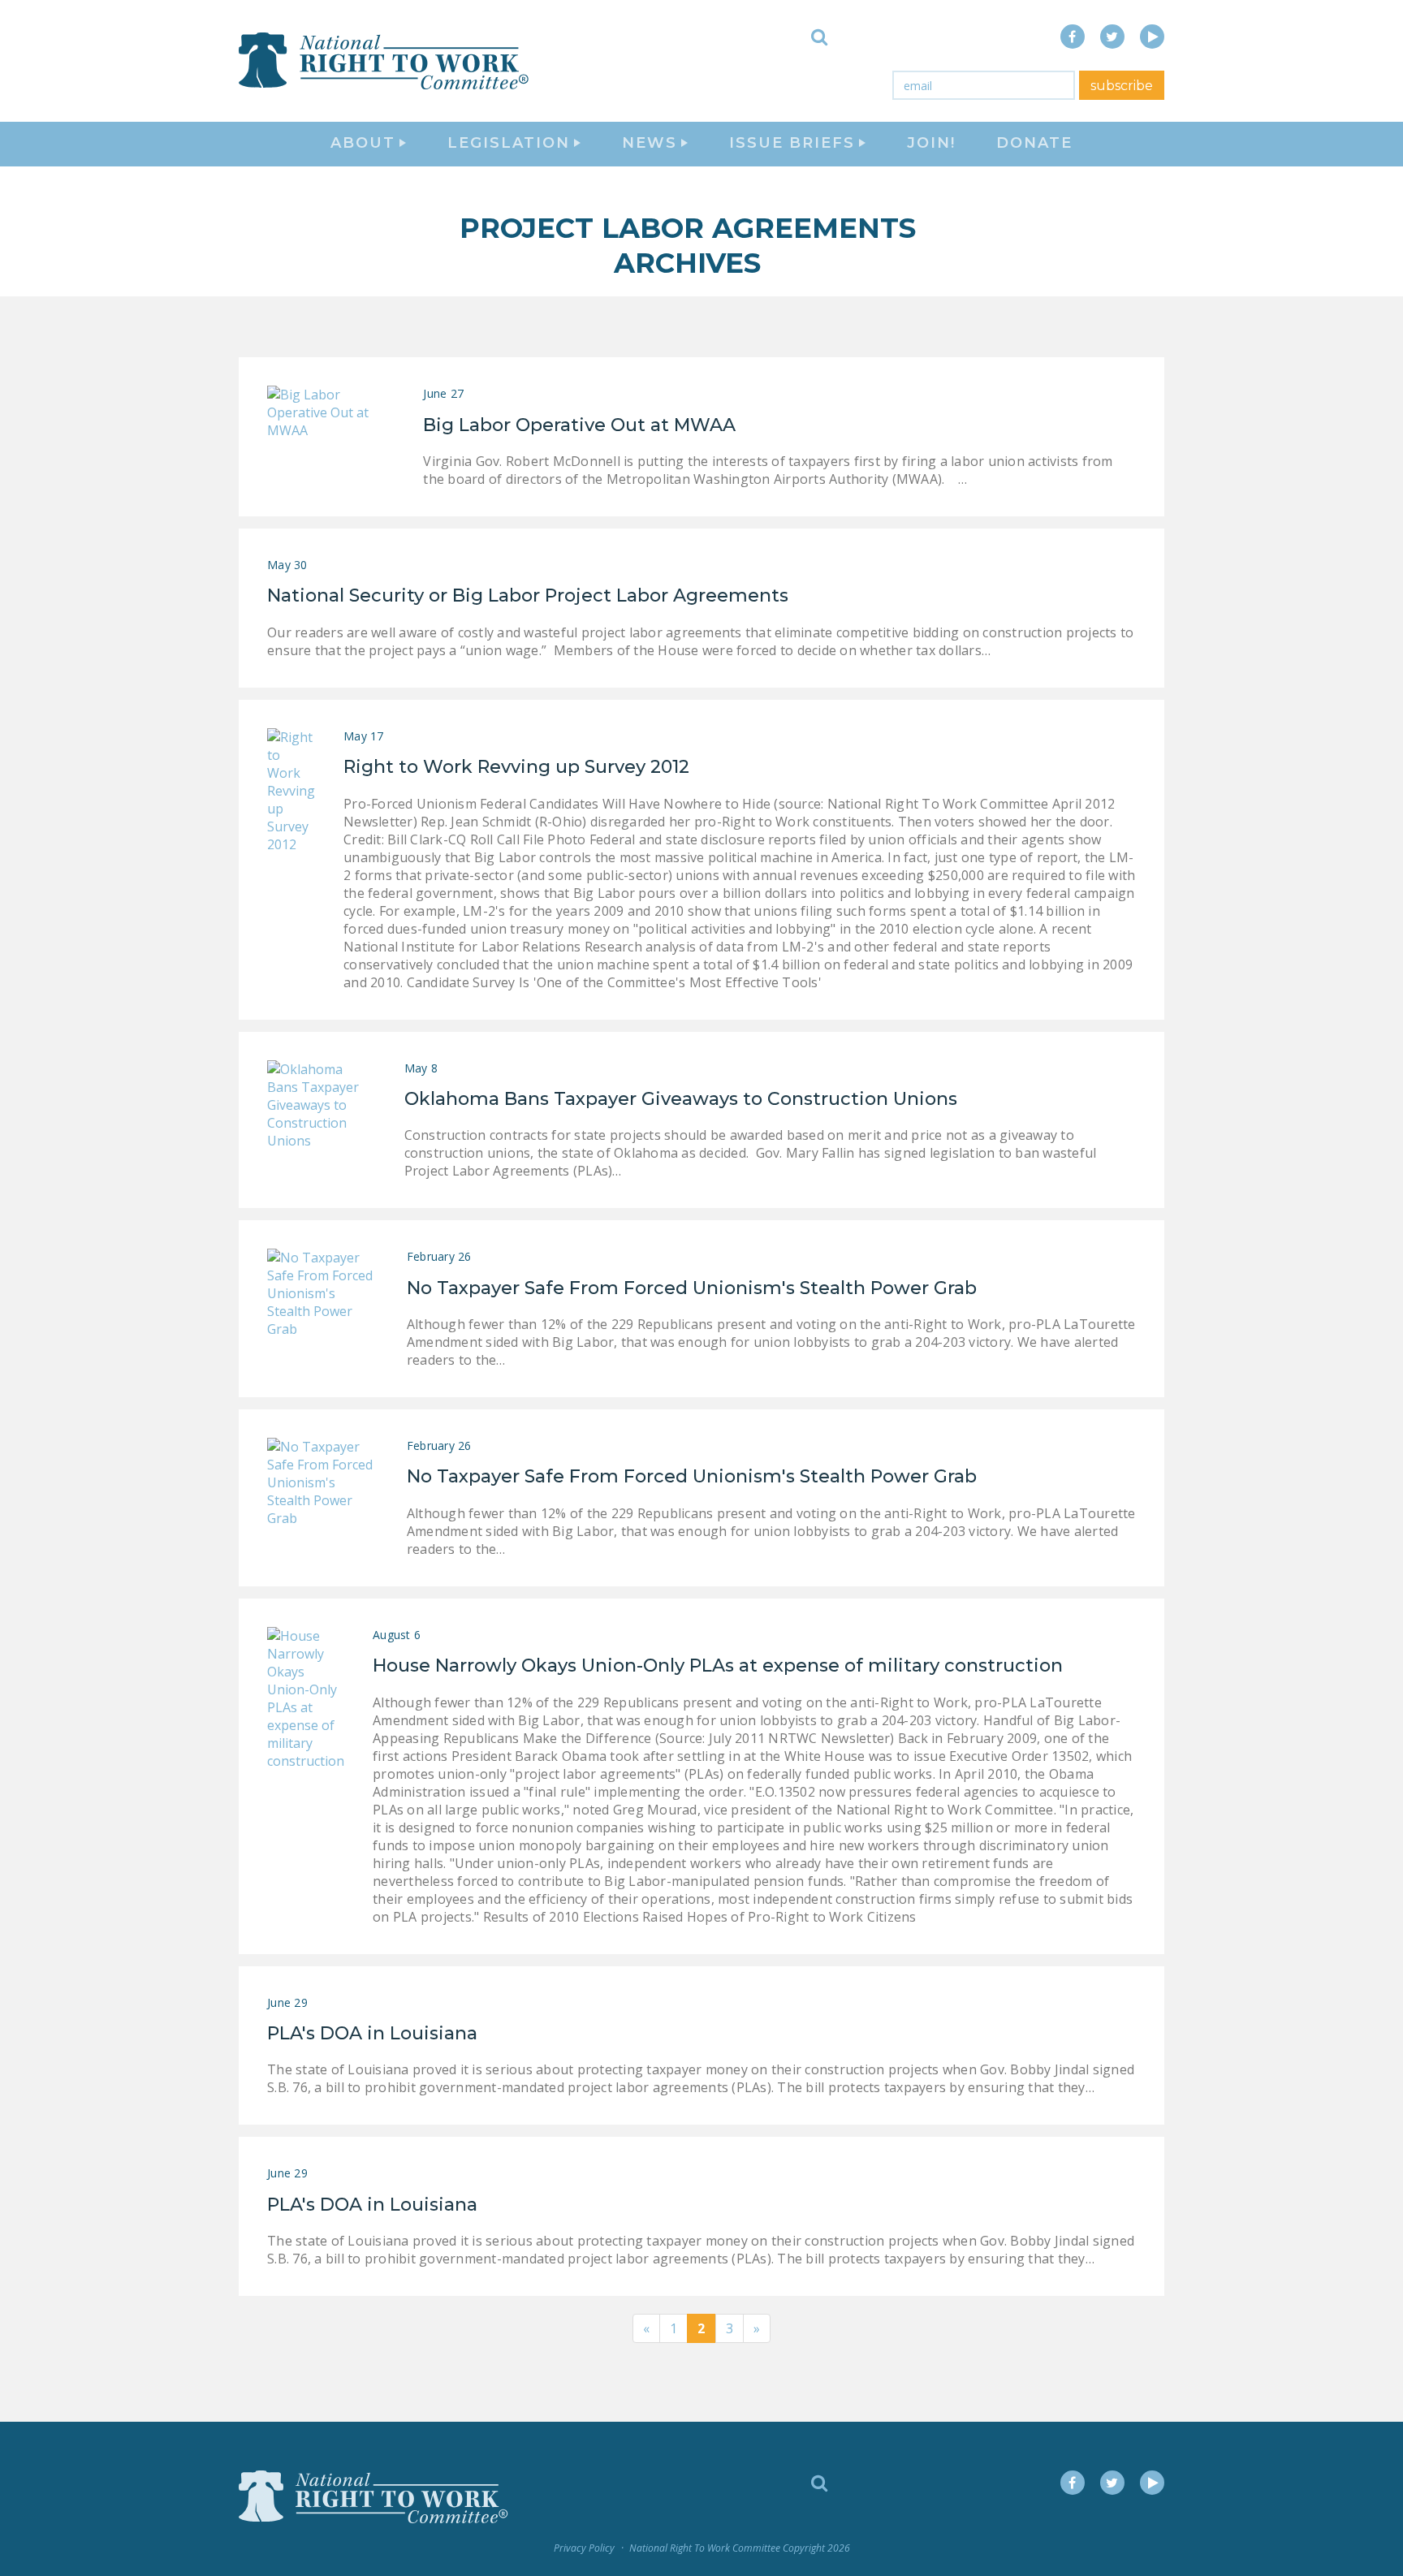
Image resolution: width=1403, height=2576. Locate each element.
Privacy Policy (584, 2548)
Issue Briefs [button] (792, 143)
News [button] (650, 143)
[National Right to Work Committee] (385, 61)
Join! (931, 143)
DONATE (1034, 143)
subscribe (1122, 86)
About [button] (363, 143)
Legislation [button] (509, 143)
